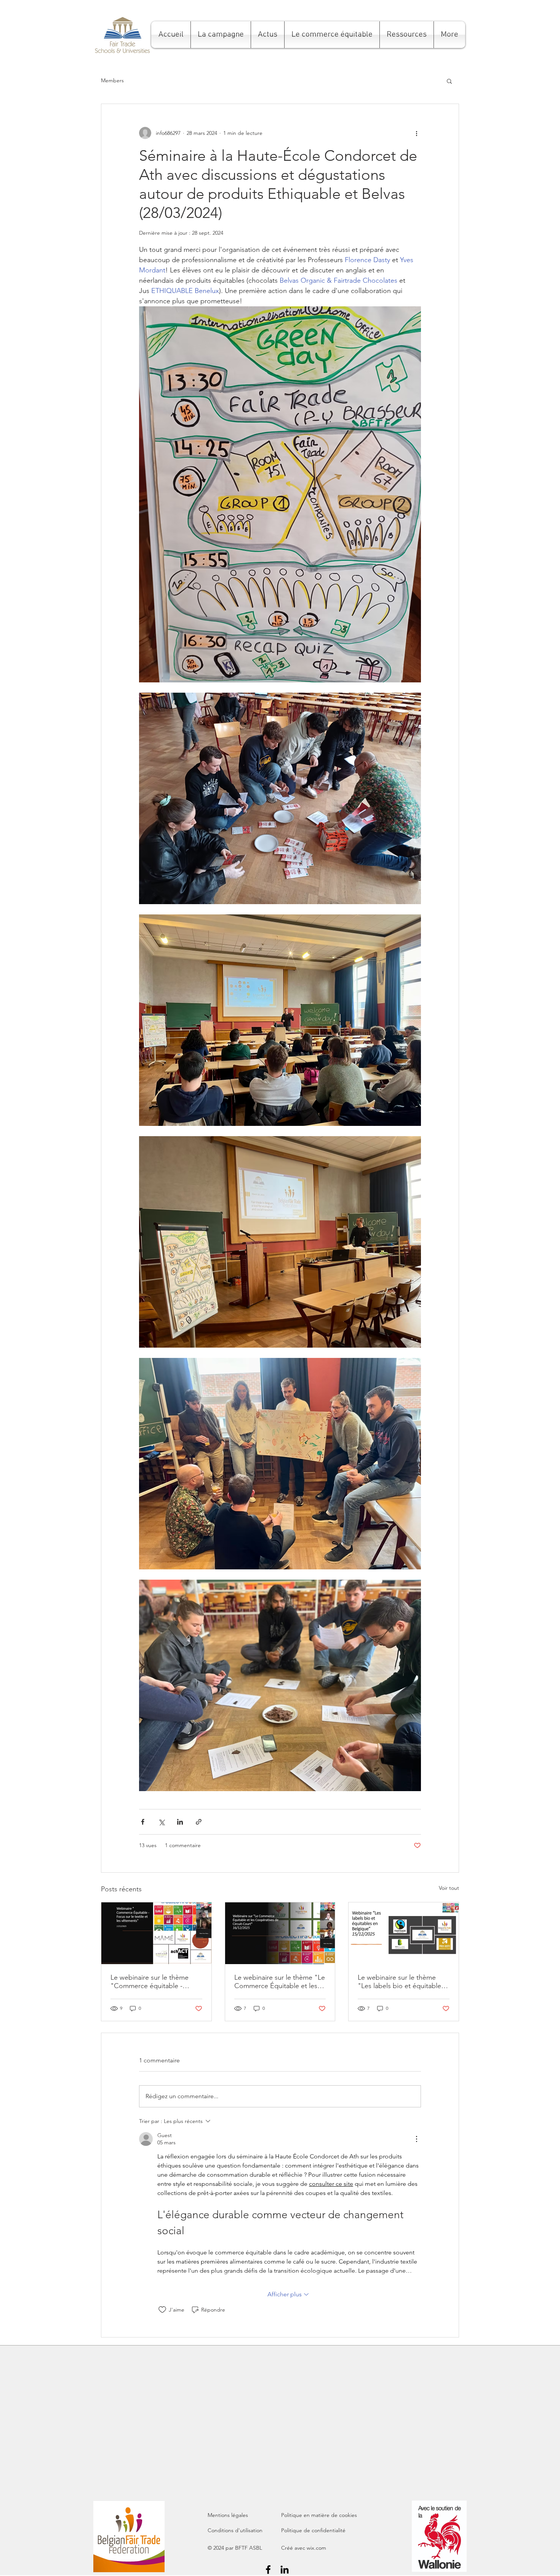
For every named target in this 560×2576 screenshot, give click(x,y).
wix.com (316, 2548)
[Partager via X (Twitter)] (161, 1822)
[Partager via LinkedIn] (180, 1822)
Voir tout (449, 1888)
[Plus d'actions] (416, 133)
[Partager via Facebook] (143, 1822)
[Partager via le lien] (199, 1822)
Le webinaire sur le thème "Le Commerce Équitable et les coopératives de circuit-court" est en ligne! (280, 1982)
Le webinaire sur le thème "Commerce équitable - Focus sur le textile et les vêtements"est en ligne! (150, 1982)
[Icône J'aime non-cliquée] (162, 2310)
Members (112, 80)
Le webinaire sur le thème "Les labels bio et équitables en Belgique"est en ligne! (401, 1982)
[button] (221, 35)
